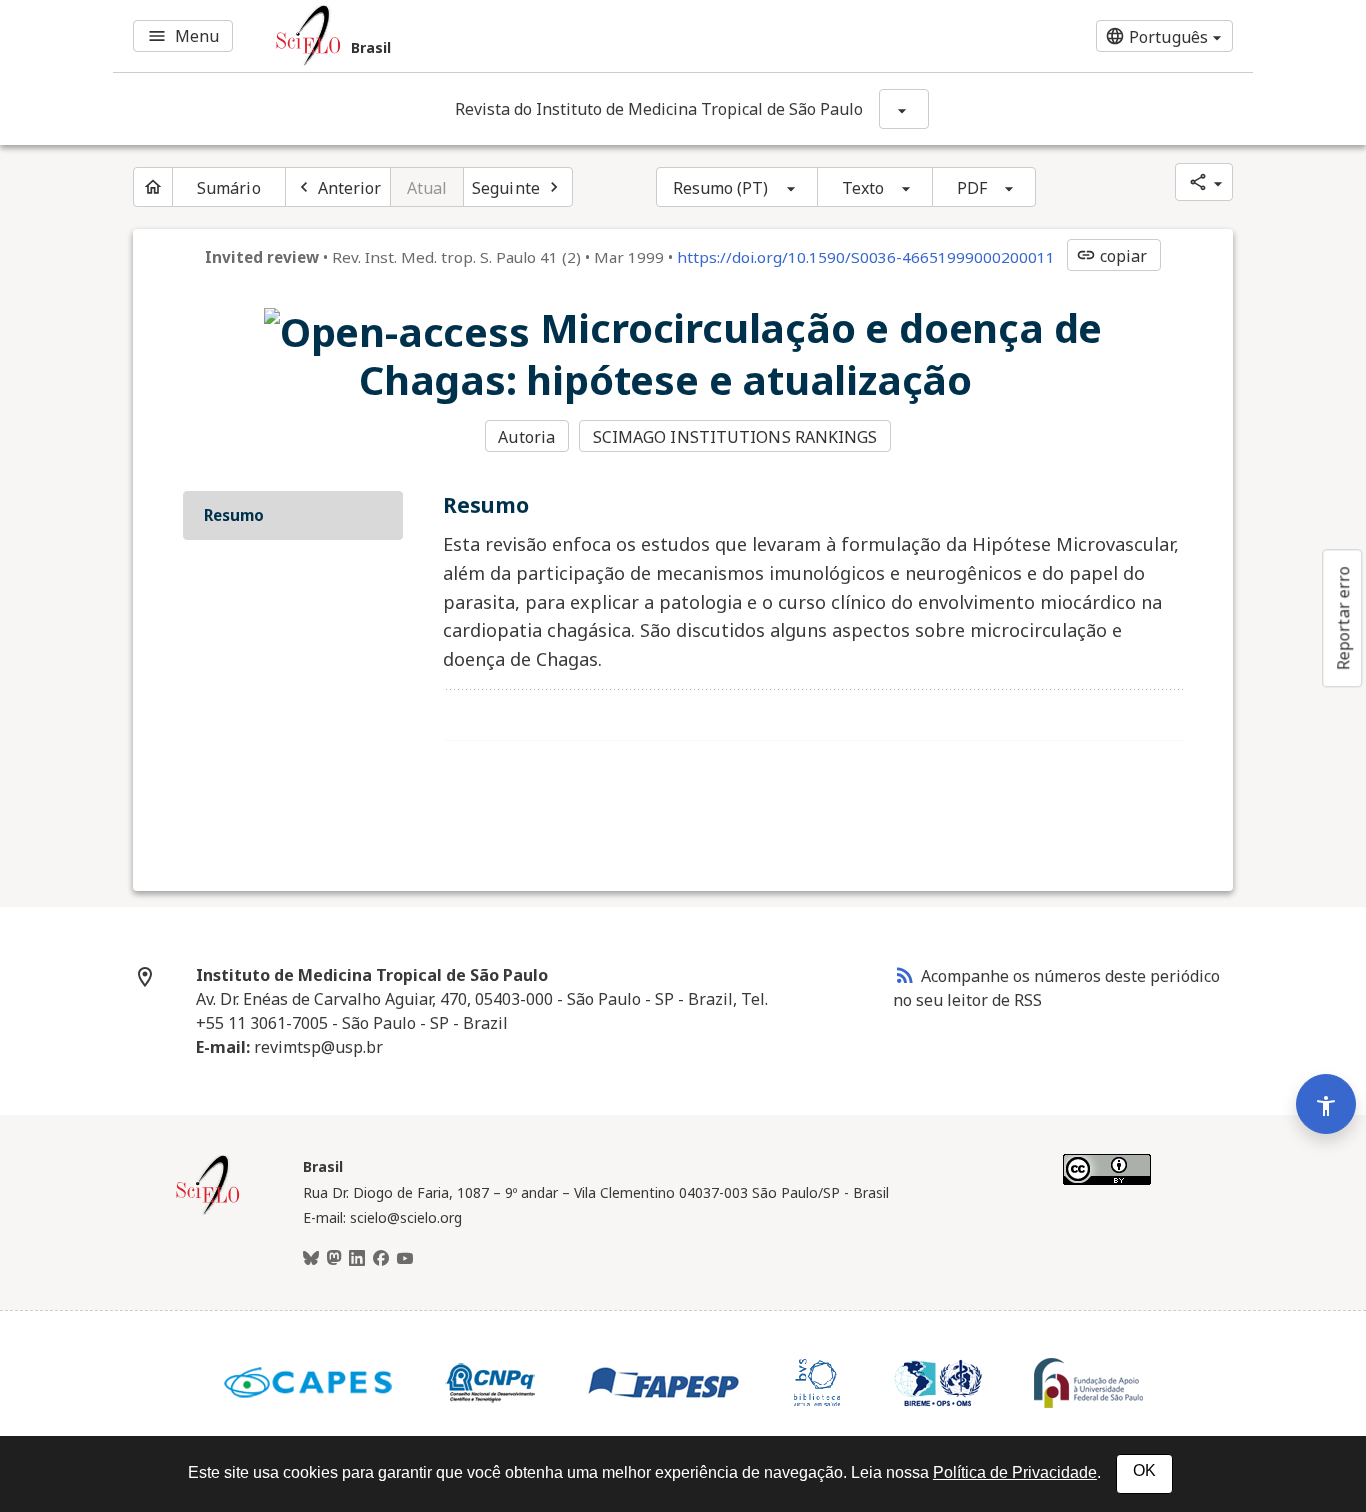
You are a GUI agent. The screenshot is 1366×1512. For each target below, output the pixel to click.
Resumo (234, 515)
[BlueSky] (311, 1259)
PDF (972, 188)
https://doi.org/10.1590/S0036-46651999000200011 (866, 257)
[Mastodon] (334, 1259)
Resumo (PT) (721, 188)
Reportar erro (1343, 618)
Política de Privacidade (1015, 1472)
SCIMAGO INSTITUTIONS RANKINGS (735, 437)
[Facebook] (381, 1259)
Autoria (526, 437)
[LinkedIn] (357, 1259)
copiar (1112, 256)
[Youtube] (405, 1259)
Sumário (229, 188)
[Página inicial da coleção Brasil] (208, 1212)
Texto (863, 188)
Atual (427, 188)
